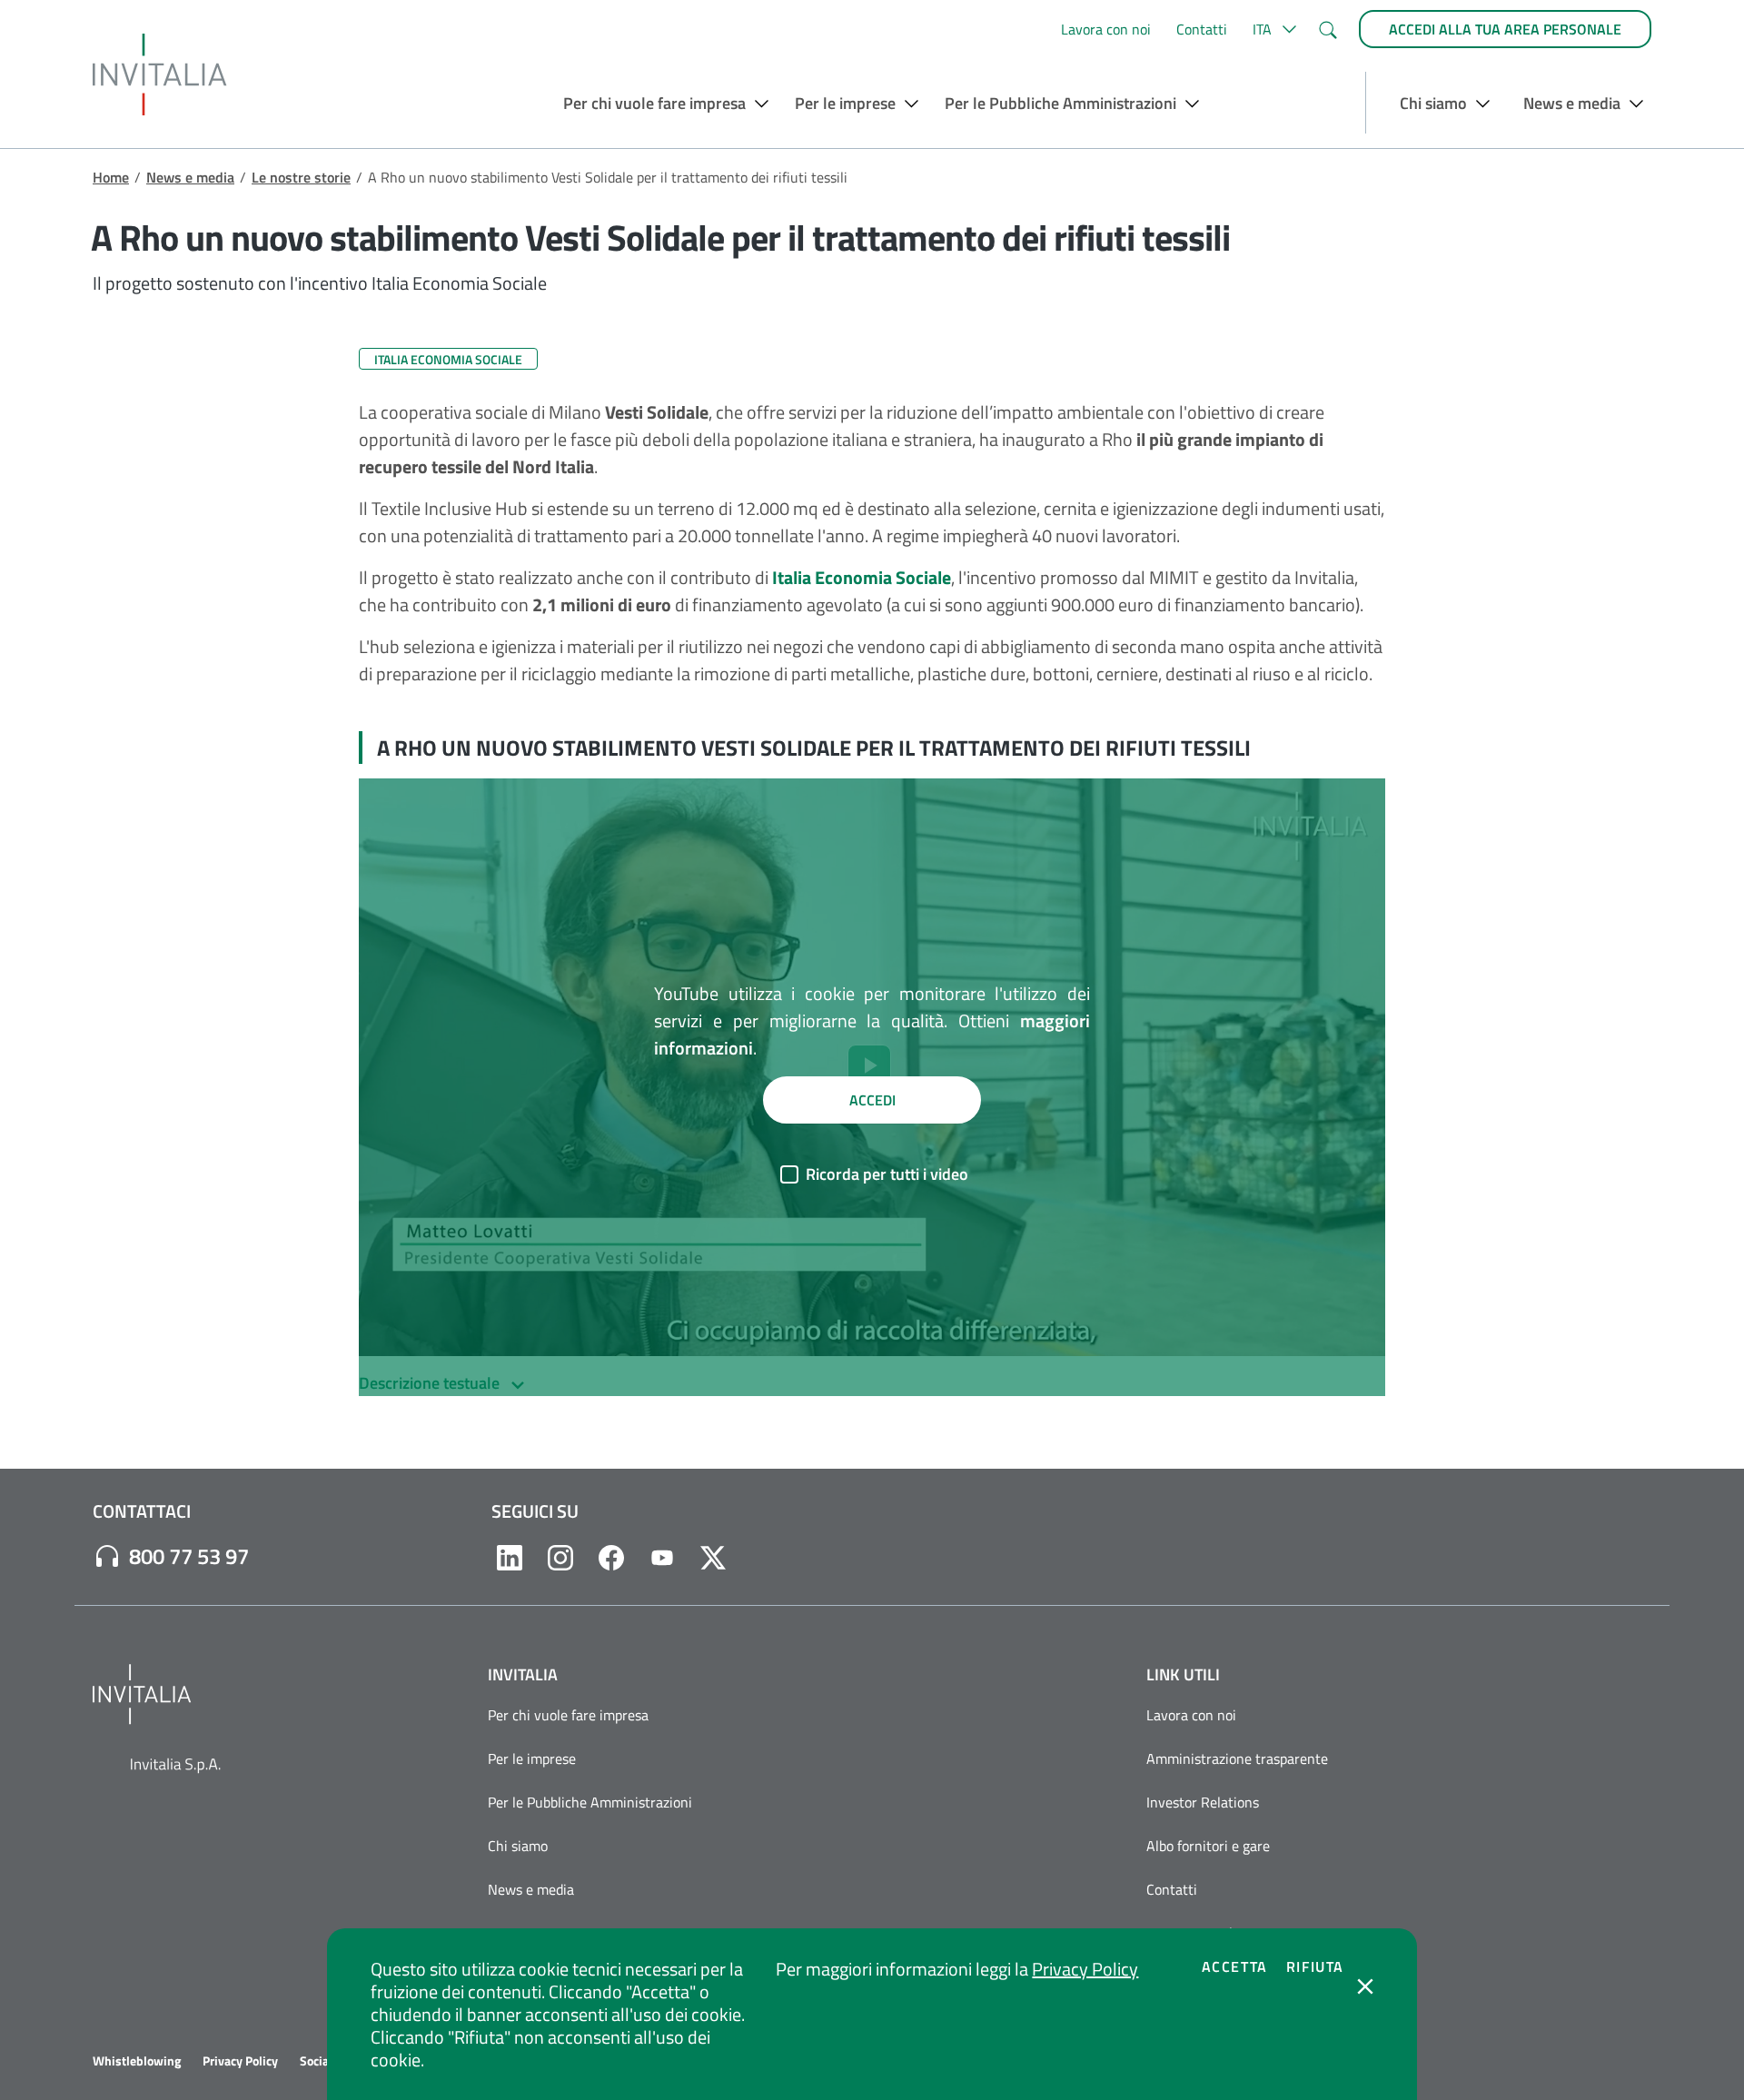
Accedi (872, 1100)
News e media (190, 177)
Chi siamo (518, 1846)
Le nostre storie (301, 177)
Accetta (1235, 1966)
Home (111, 177)
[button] (1272, 29)
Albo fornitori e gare (1208, 1846)
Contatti (1202, 29)
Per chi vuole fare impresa (568, 1715)
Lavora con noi (1106, 29)
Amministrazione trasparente (1237, 1758)
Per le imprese (532, 1758)
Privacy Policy (1085, 1969)
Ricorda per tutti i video (887, 1174)
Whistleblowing (137, 2061)
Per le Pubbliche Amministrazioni (590, 1802)
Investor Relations (1203, 1802)
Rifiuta (1315, 1966)
